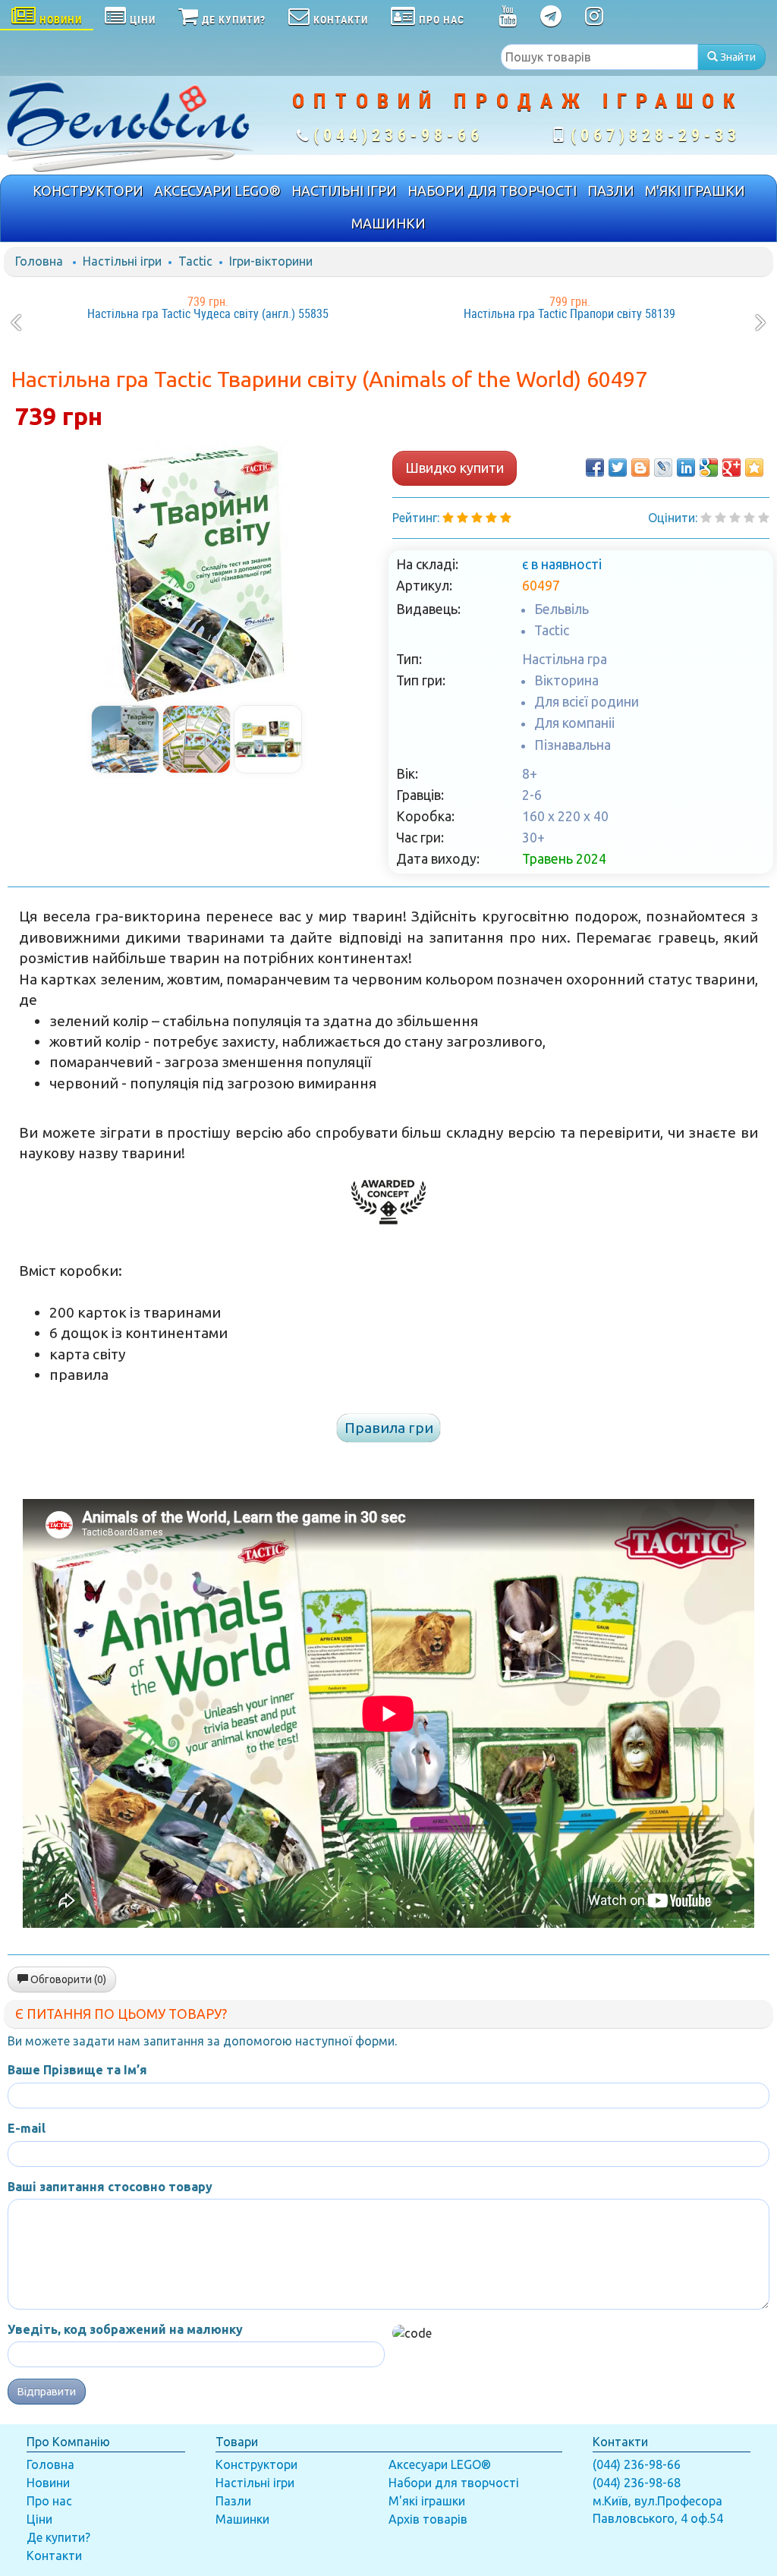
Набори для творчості (454, 2483)
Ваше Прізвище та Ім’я (77, 2070)
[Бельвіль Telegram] (551, 19)
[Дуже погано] (706, 518)
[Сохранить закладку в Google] (709, 468)
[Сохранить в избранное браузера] (754, 468)
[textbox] (599, 57)
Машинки (242, 2519)
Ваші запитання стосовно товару (110, 2187)
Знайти (737, 57)
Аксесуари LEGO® (440, 2464)
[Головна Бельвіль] (129, 125)
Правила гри (389, 1428)
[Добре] (764, 518)
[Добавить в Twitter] (618, 468)
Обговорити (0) (67, 1979)
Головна (39, 261)
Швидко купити (455, 468)
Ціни (39, 2519)
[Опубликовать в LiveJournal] (663, 468)
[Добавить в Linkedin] (686, 468)
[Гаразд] (749, 518)
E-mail (27, 2128)
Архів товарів (428, 2519)
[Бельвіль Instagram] (595, 19)
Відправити (47, 2392)
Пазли (233, 2501)
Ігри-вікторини (271, 261)
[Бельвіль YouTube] (508, 19)
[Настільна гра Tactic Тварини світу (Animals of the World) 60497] (197, 572)
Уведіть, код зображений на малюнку (125, 2329)
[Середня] (735, 518)
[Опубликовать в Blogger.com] (640, 468)
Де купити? (58, 2537)
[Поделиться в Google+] (731, 468)
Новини (48, 2483)
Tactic (195, 261)
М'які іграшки (427, 2501)
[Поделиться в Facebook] (595, 468)
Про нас (49, 2501)
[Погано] (720, 518)
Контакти (54, 2556)
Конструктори (256, 2464)
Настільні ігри (122, 261)
